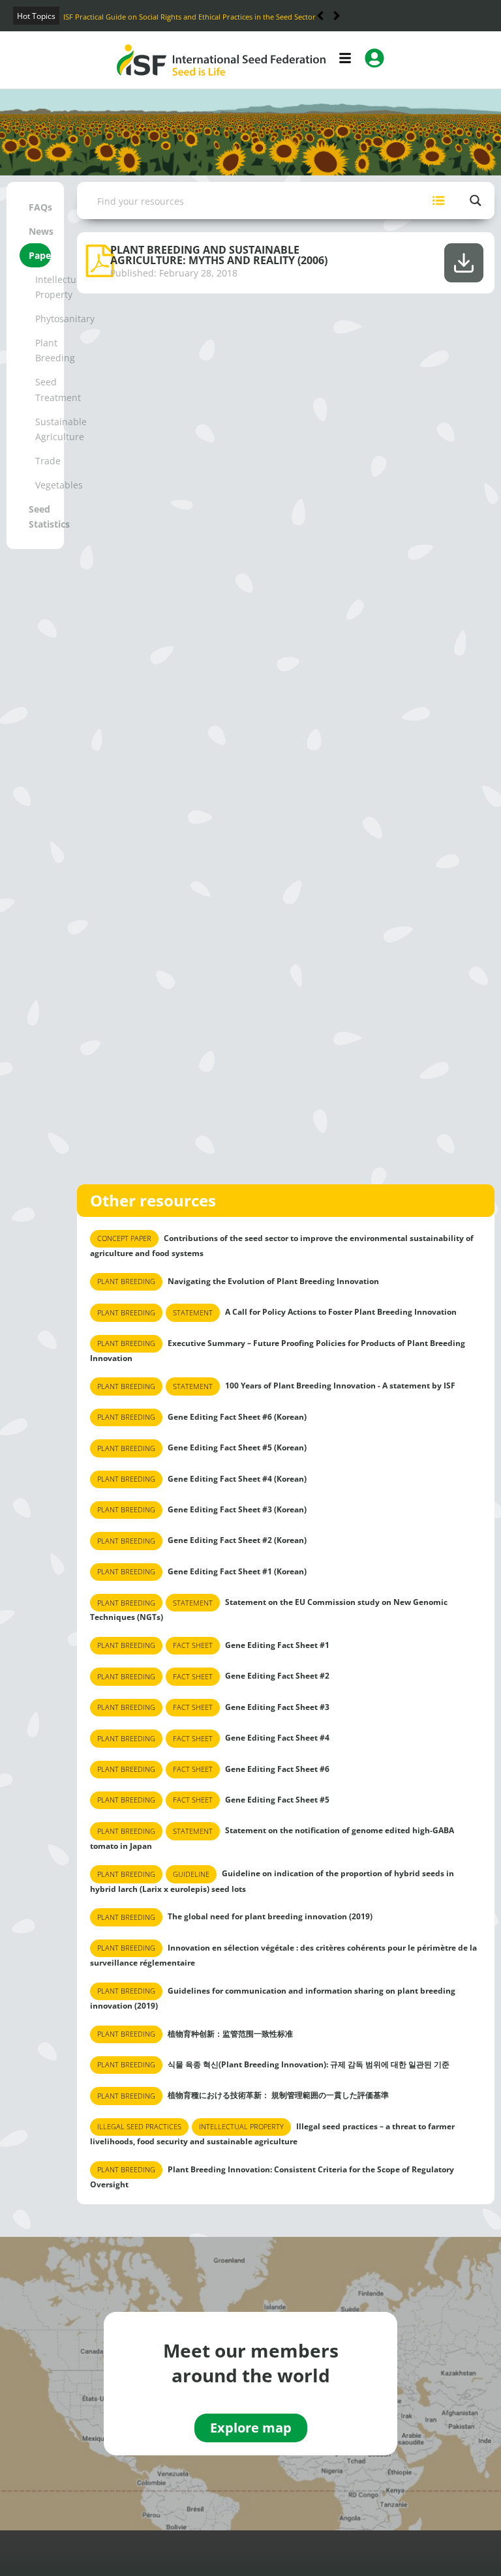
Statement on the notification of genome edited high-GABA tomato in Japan (272, 1838)
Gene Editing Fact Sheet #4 (213, 1738)
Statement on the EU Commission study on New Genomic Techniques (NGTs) (269, 1610)
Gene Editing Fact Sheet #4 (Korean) (202, 1479)
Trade (43, 461)
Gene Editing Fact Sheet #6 (213, 1768)
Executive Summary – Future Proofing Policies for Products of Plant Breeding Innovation (278, 1350)
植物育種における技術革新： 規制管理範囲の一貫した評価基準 (243, 2095)
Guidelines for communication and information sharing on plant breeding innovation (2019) (273, 1998)
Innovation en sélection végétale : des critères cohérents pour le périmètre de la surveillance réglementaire (283, 1955)
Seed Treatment (43, 389)
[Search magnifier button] (476, 201)
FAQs (40, 207)
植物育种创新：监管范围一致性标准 (195, 2033)
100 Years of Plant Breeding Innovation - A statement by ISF (276, 1385)
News (40, 231)
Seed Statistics (40, 517)
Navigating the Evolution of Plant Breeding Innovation (238, 1281)
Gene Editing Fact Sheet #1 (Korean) (202, 1571)
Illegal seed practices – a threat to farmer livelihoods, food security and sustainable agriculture (272, 2134)
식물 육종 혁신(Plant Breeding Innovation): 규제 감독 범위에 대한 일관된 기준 (273, 2064)
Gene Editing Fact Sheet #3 (213, 1707)
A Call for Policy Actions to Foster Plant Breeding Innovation (277, 1312)
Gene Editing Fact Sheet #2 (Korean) (202, 1540)
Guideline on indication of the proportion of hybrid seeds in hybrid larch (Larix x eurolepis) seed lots (272, 1881)
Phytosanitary (43, 319)
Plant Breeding (43, 350)
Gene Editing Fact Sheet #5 (213, 1800)
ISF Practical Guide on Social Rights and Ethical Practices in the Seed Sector (190, 17)
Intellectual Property (43, 287)
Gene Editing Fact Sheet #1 (213, 1645)
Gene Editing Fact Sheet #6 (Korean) (202, 1417)
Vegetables (43, 485)
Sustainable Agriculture (43, 429)
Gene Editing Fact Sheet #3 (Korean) (202, 1509)
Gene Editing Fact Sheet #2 (213, 1676)
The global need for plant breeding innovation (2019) (235, 1916)
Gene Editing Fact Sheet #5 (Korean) (202, 1447)
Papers (40, 255)
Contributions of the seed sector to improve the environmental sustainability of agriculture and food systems (282, 1246)
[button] (337, 16)
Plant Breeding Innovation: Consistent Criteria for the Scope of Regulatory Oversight (272, 2177)
